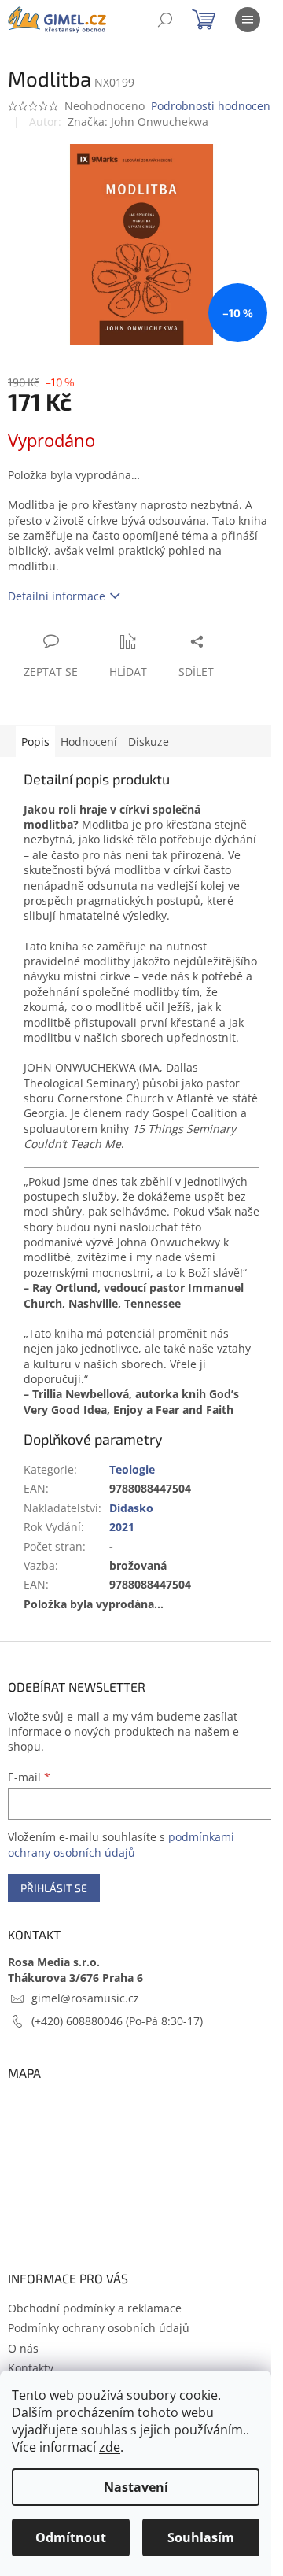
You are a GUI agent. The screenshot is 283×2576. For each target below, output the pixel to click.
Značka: (138, 122)
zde (110, 2447)
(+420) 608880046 (79, 2021)
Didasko (131, 1508)
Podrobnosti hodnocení (212, 106)
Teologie (132, 1469)
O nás (23, 2348)
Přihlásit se (54, 1888)
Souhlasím (201, 2537)
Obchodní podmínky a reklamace (95, 2308)
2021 (122, 1527)
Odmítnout (71, 2537)
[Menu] (248, 20)
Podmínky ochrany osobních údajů (99, 2328)
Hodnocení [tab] (89, 742)
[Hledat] (165, 20)
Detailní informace (57, 596)
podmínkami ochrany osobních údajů (121, 1845)
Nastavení (136, 2487)
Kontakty (31, 2368)
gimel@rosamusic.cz (85, 1998)
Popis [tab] (35, 742)
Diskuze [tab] (149, 742)
